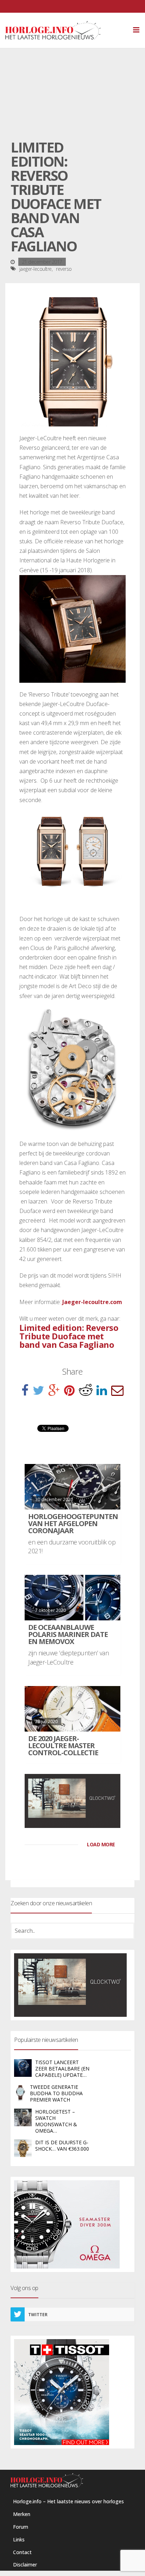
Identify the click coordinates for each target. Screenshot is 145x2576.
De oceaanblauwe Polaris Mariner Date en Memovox (68, 1634)
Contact (22, 2552)
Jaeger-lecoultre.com (92, 1302)
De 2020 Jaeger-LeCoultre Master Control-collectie (63, 1746)
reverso (64, 269)
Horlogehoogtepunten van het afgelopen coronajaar (73, 1523)
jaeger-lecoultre (36, 269)
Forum (21, 2527)
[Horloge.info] (65, 30)
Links (19, 2539)
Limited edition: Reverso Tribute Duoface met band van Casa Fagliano (69, 1336)
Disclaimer (25, 2565)
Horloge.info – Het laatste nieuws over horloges (68, 2501)
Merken (22, 2514)
